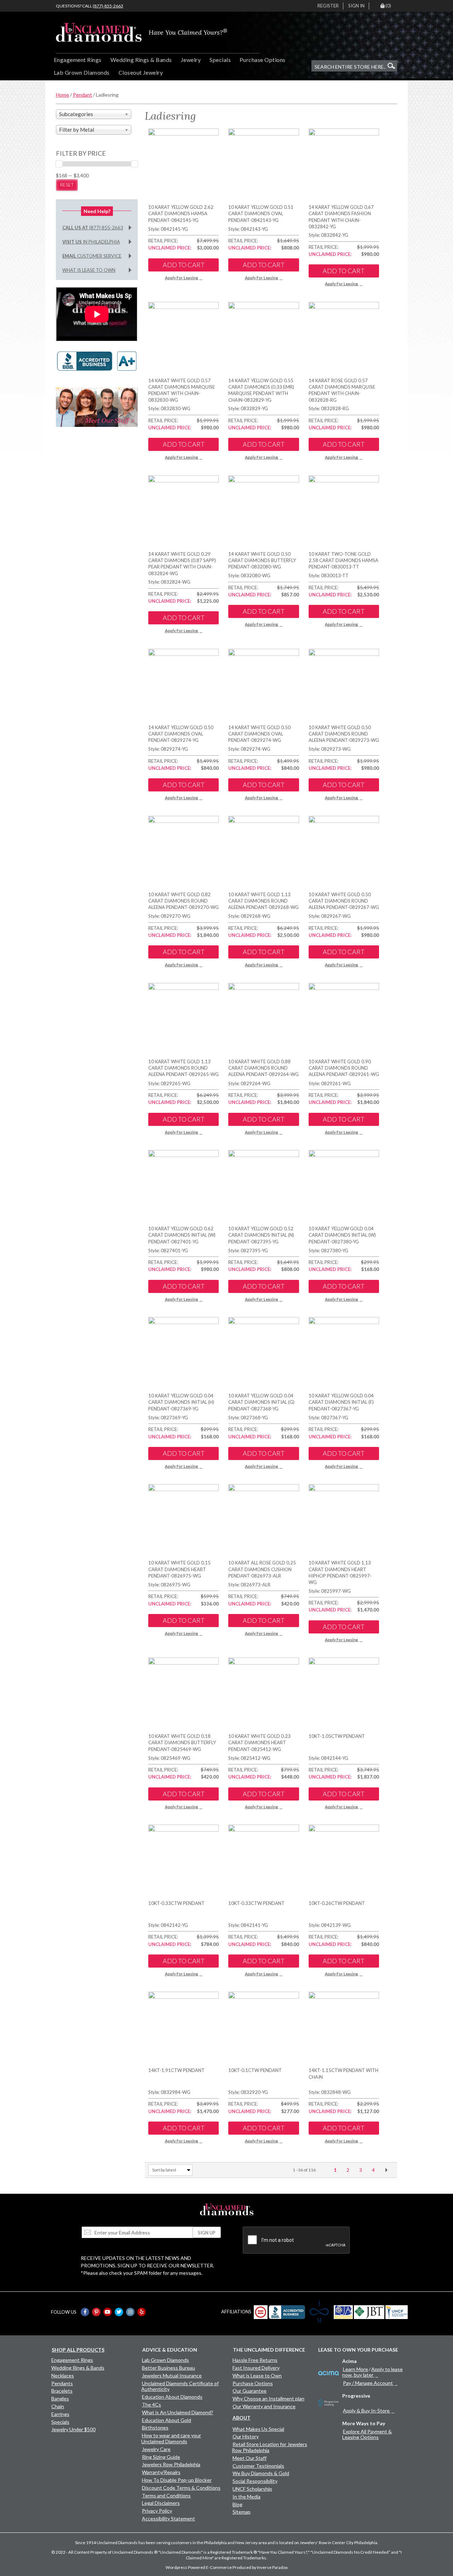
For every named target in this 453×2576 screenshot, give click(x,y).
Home (62, 95)
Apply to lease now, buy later (372, 2372)
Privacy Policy (157, 2511)
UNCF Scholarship (252, 2489)
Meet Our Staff (250, 2458)
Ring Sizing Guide (161, 2457)
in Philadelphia (91, 242)
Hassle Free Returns (255, 2360)
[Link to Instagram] (130, 2312)
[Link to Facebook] (85, 2312)
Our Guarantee (250, 2391)
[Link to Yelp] (142, 2312)
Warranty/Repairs (161, 2472)
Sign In (356, 6)
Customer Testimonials (258, 2466)
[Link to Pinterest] (96, 2312)
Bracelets (62, 2391)
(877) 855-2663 (93, 228)
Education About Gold (167, 2420)
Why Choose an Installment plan (268, 2398)
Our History (246, 2436)
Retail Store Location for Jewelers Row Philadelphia (269, 2447)
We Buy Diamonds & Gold (261, 2473)
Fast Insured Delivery (256, 2368)
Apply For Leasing (181, 278)
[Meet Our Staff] (97, 407)
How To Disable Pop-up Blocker (177, 2480)
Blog (237, 2504)
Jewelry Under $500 (73, 2429)
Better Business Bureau (168, 2368)
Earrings (60, 2414)
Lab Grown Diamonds (82, 72)
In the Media (246, 2497)
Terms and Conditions (166, 2495)
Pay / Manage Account (368, 2383)
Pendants (62, 2383)
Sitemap (242, 2512)
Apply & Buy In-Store (366, 2411)
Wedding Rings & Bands (141, 60)
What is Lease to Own (89, 270)
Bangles (60, 2398)
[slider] (59, 164)
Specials (220, 60)
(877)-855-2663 (108, 6)
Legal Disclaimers (161, 2503)
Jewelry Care (156, 2449)
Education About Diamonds (172, 2397)
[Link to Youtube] (108, 2312)
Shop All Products (78, 2350)
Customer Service (92, 256)
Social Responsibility (255, 2481)
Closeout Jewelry (141, 72)
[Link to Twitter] (119, 2312)
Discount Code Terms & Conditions (181, 2488)
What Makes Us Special (258, 2429)
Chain (58, 2406)
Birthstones (155, 2428)
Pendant (82, 95)
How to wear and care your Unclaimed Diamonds (171, 2438)
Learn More (355, 2369)
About (242, 2418)
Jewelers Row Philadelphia (171, 2464)
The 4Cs (151, 2405)
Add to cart (184, 265)
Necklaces (63, 2375)
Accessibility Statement (168, 2518)
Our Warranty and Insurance (264, 2406)
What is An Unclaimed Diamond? (177, 2412)
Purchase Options (263, 60)
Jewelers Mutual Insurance (172, 2375)
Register (328, 6)
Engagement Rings (78, 60)
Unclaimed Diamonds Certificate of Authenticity (180, 2386)
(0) (388, 6)
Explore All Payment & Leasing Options (367, 2434)
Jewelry (191, 60)
